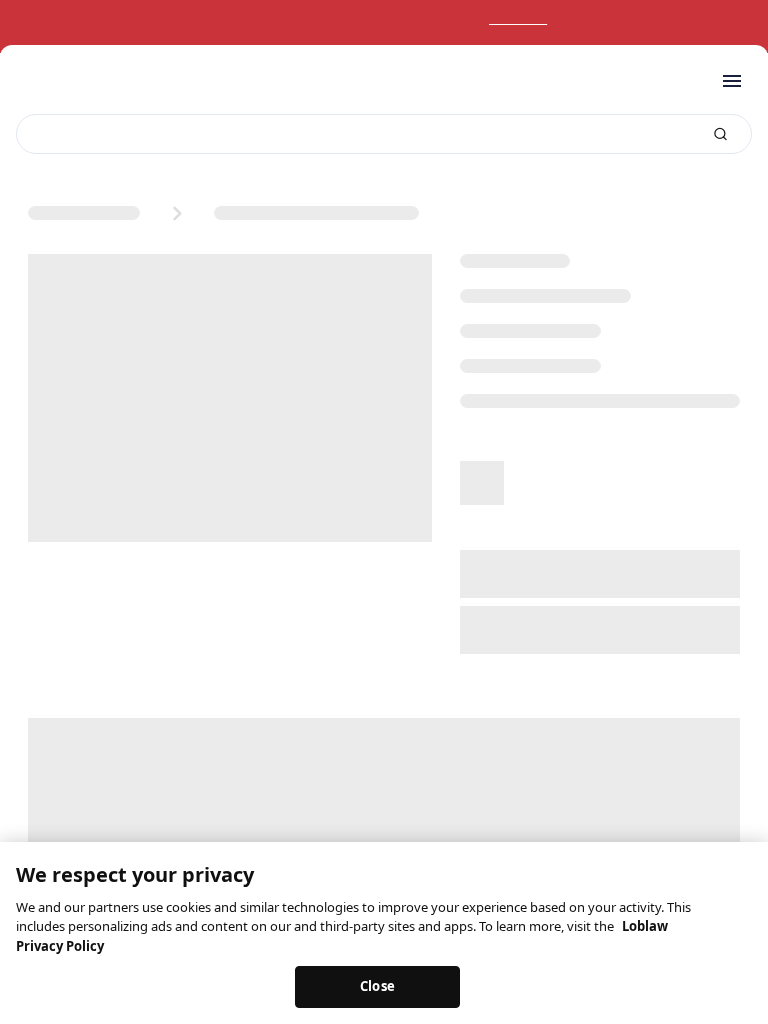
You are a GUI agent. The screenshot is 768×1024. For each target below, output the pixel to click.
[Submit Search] (720, 134)
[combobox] (384, 134)
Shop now (539, 18)
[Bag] (686, 81)
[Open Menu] (732, 81)
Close (377, 986)
